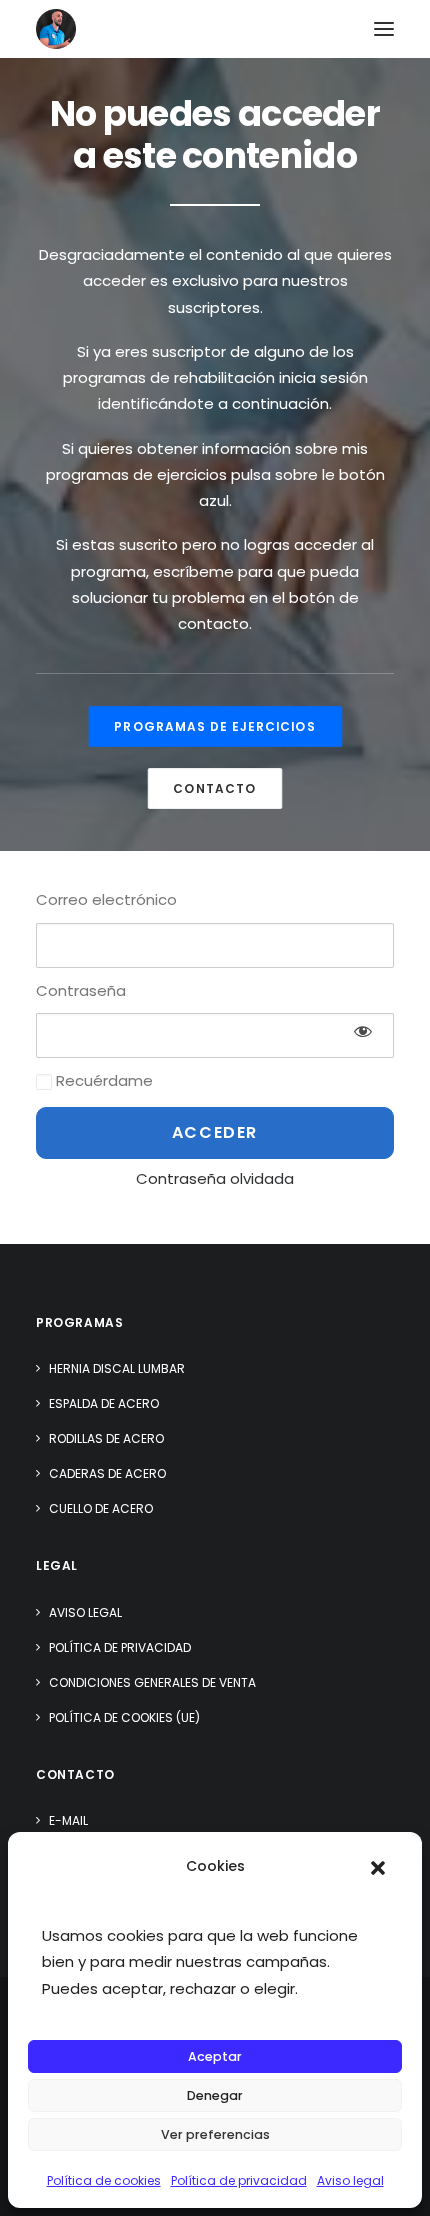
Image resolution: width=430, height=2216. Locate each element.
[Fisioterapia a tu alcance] (56, 29)
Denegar (215, 2095)
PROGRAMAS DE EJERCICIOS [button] (215, 726)
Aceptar (215, 2056)
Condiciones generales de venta (152, 1682)
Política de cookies (104, 2180)
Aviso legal (350, 2180)
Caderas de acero (107, 1473)
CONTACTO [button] (214, 788)
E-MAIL (68, 1820)
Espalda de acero (104, 1403)
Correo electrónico (106, 899)
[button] (378, 1868)
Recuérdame (102, 1080)
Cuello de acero (101, 1508)
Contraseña (81, 990)
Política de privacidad (239, 2180)
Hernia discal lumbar (117, 1368)
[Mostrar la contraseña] (363, 1031)
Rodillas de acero (106, 1438)
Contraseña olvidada (215, 1178)
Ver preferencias (215, 2134)
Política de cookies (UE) (124, 1717)
